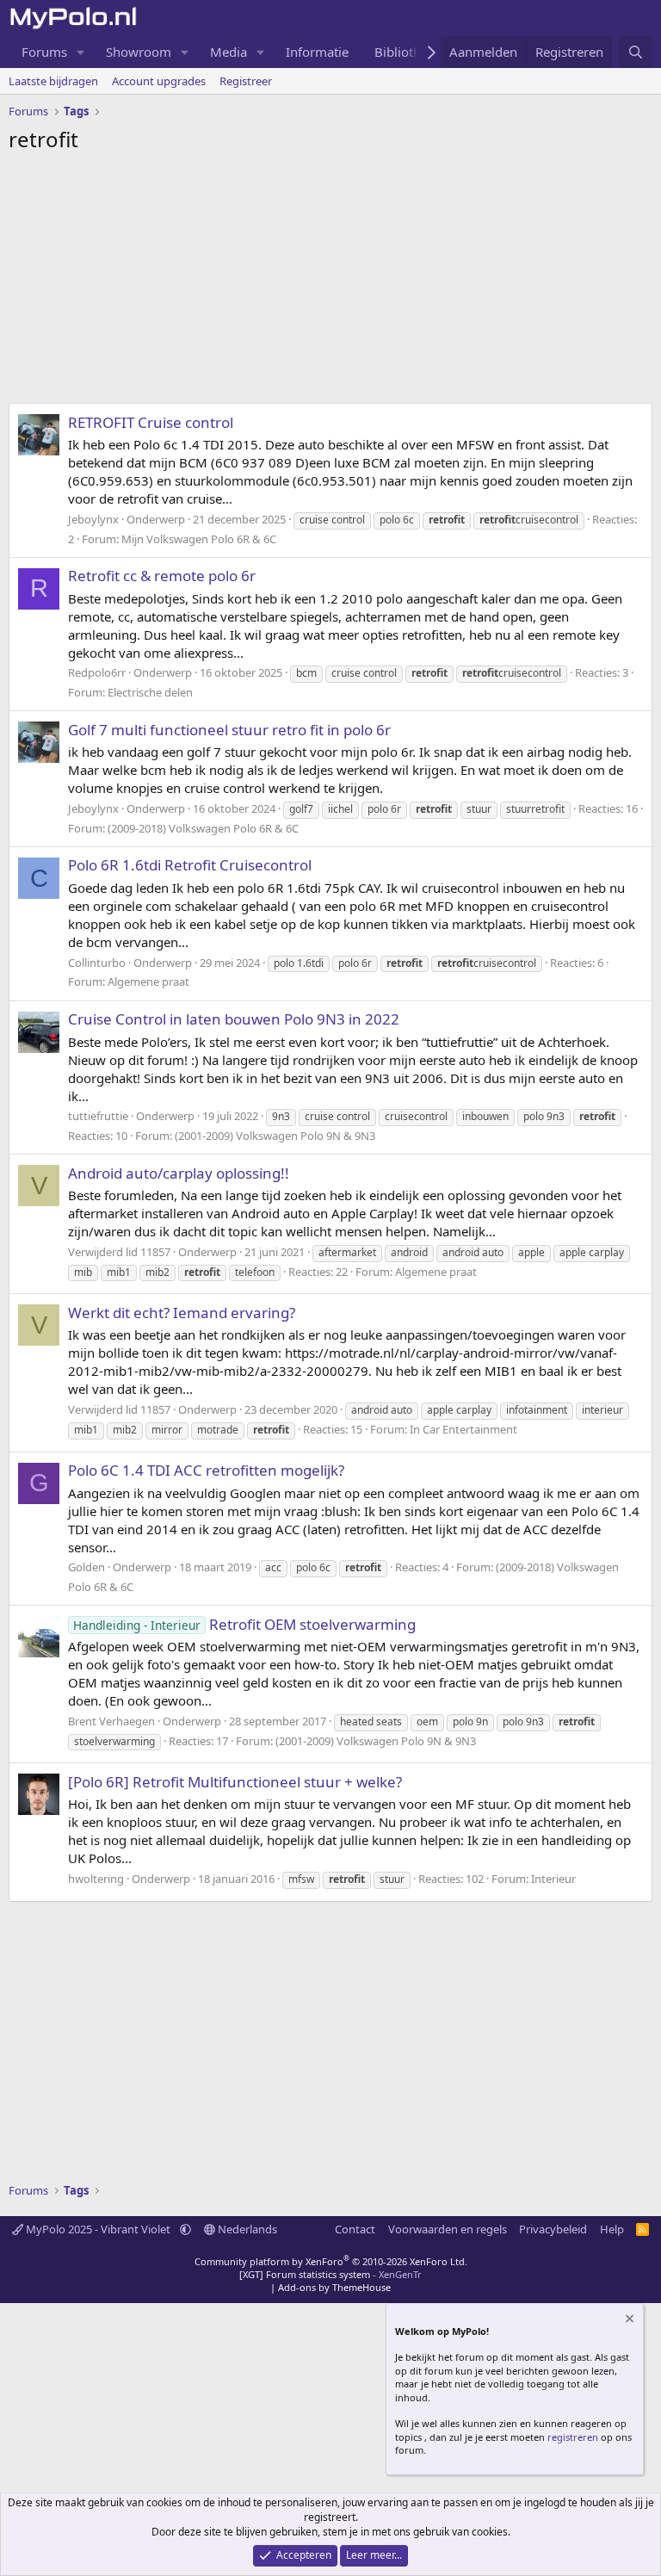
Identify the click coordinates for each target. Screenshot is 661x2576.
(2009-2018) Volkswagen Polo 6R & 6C (203, 828)
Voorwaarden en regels (448, 2229)
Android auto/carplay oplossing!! (179, 1173)
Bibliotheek (408, 52)
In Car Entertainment (463, 1429)
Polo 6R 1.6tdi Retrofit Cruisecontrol (190, 865)
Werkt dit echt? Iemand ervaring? (182, 1313)
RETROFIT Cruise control (151, 422)
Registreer (246, 81)
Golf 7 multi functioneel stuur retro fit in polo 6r (229, 730)
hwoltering (96, 1879)
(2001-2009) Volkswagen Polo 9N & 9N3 (275, 1136)
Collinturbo (97, 963)
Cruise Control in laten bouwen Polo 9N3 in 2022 (234, 1019)
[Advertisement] (330, 282)
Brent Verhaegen (111, 1721)
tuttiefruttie (98, 1116)
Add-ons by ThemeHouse (334, 2287)
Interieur (553, 1879)
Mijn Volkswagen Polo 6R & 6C (199, 539)
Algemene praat (148, 981)
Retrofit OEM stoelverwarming (244, 1624)
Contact (355, 2229)
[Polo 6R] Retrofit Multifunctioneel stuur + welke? (235, 1782)
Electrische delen (150, 692)
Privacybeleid (553, 2229)
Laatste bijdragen (53, 81)
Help (612, 2229)
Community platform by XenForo (331, 2261)
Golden (86, 1567)
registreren (573, 2437)
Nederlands (246, 2229)
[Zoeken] (636, 52)
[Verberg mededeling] (628, 2321)
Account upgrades (159, 81)
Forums (44, 52)
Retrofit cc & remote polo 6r (162, 576)
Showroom (139, 52)
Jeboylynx (93, 519)
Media (229, 52)
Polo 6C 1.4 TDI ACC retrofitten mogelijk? (206, 1470)
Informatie (317, 52)
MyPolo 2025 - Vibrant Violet (98, 2229)
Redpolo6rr (97, 672)
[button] (81, 52)
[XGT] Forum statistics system (330, 2274)
